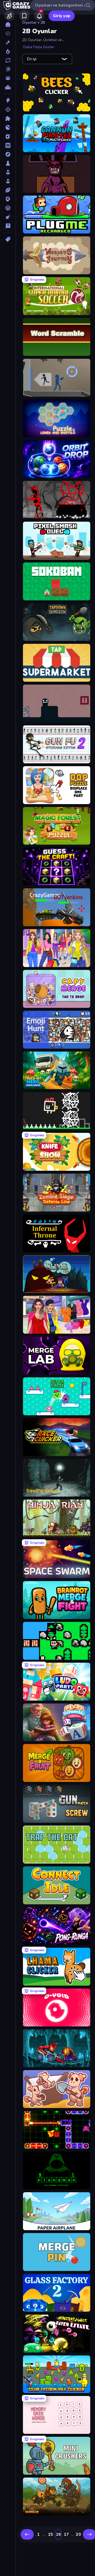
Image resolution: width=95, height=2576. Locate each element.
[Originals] (8, 69)
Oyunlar (29, 23)
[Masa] (8, 163)
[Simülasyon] (8, 181)
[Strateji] (8, 199)
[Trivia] (8, 226)
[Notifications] (39, 16)
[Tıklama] (8, 217)
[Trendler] (8, 51)
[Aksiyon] (8, 101)
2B (43, 23)
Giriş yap (62, 16)
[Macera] (8, 154)
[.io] (8, 127)
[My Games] (24, 16)
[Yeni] (8, 42)
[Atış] (8, 109)
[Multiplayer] (8, 78)
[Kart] (8, 136)
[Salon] (8, 172)
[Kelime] (8, 145)
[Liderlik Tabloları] (8, 87)
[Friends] (9, 16)
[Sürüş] (8, 208)
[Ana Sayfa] (8, 24)
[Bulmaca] (8, 118)
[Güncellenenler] (8, 60)
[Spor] (8, 190)
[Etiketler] (8, 239)
